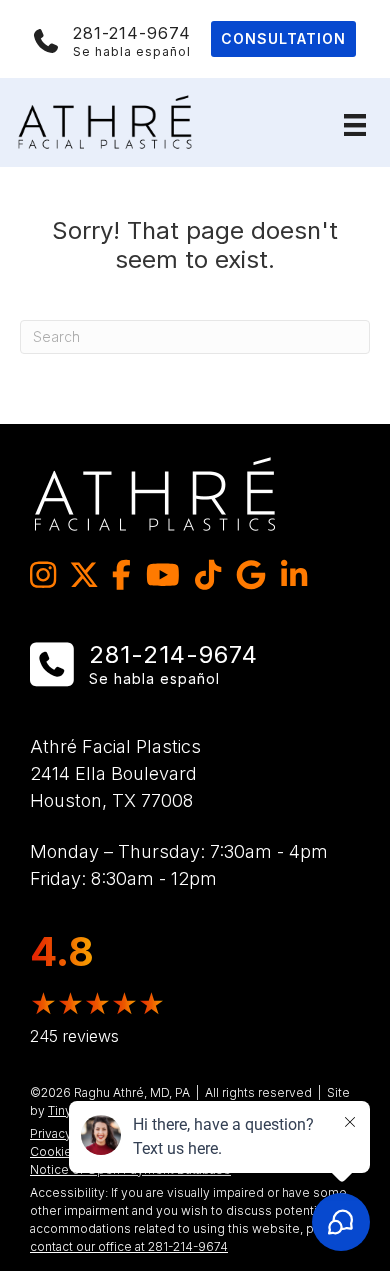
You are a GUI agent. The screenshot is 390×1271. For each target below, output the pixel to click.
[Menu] (355, 125)
